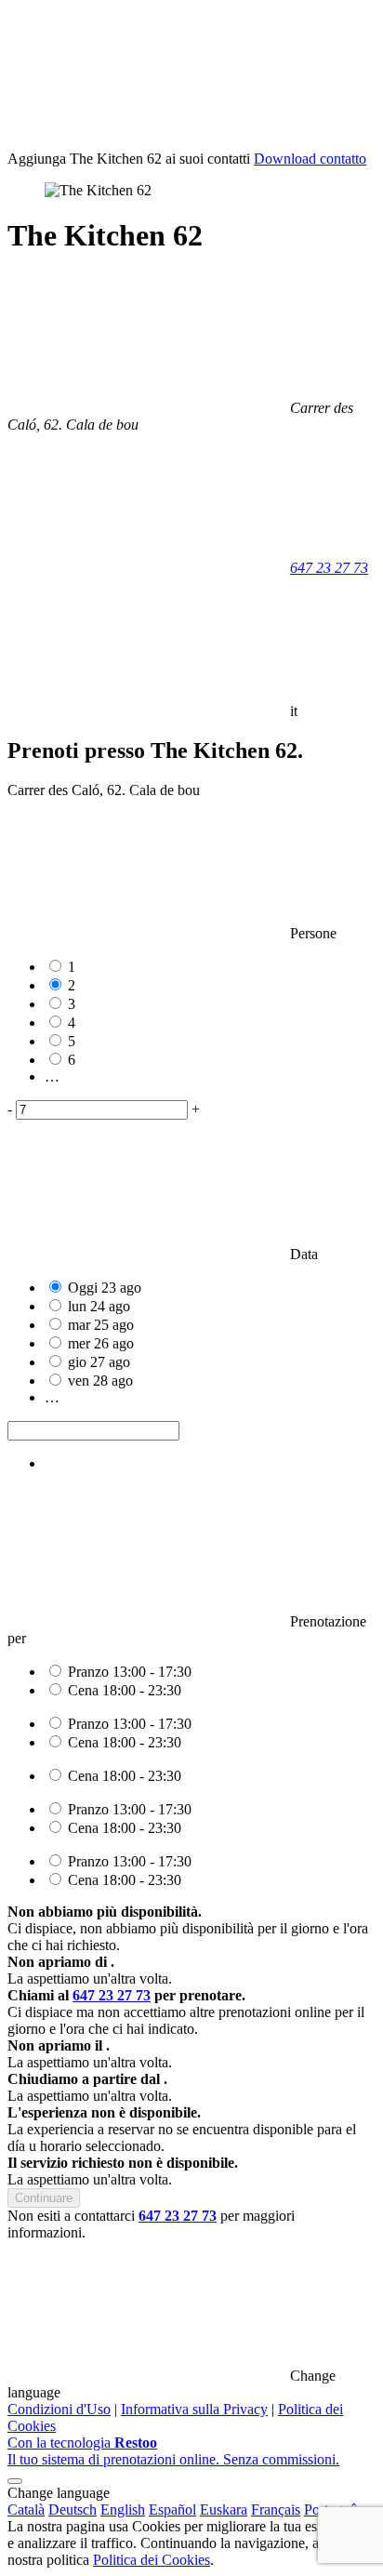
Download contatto (310, 159)
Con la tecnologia (173, 2451)
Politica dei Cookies (152, 2560)
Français (276, 2510)
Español (172, 2510)
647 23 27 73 (329, 568)
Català (26, 2510)
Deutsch (73, 2510)
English (123, 2510)
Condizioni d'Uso (59, 2409)
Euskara (224, 2510)
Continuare (44, 2198)
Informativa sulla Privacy (194, 2409)
